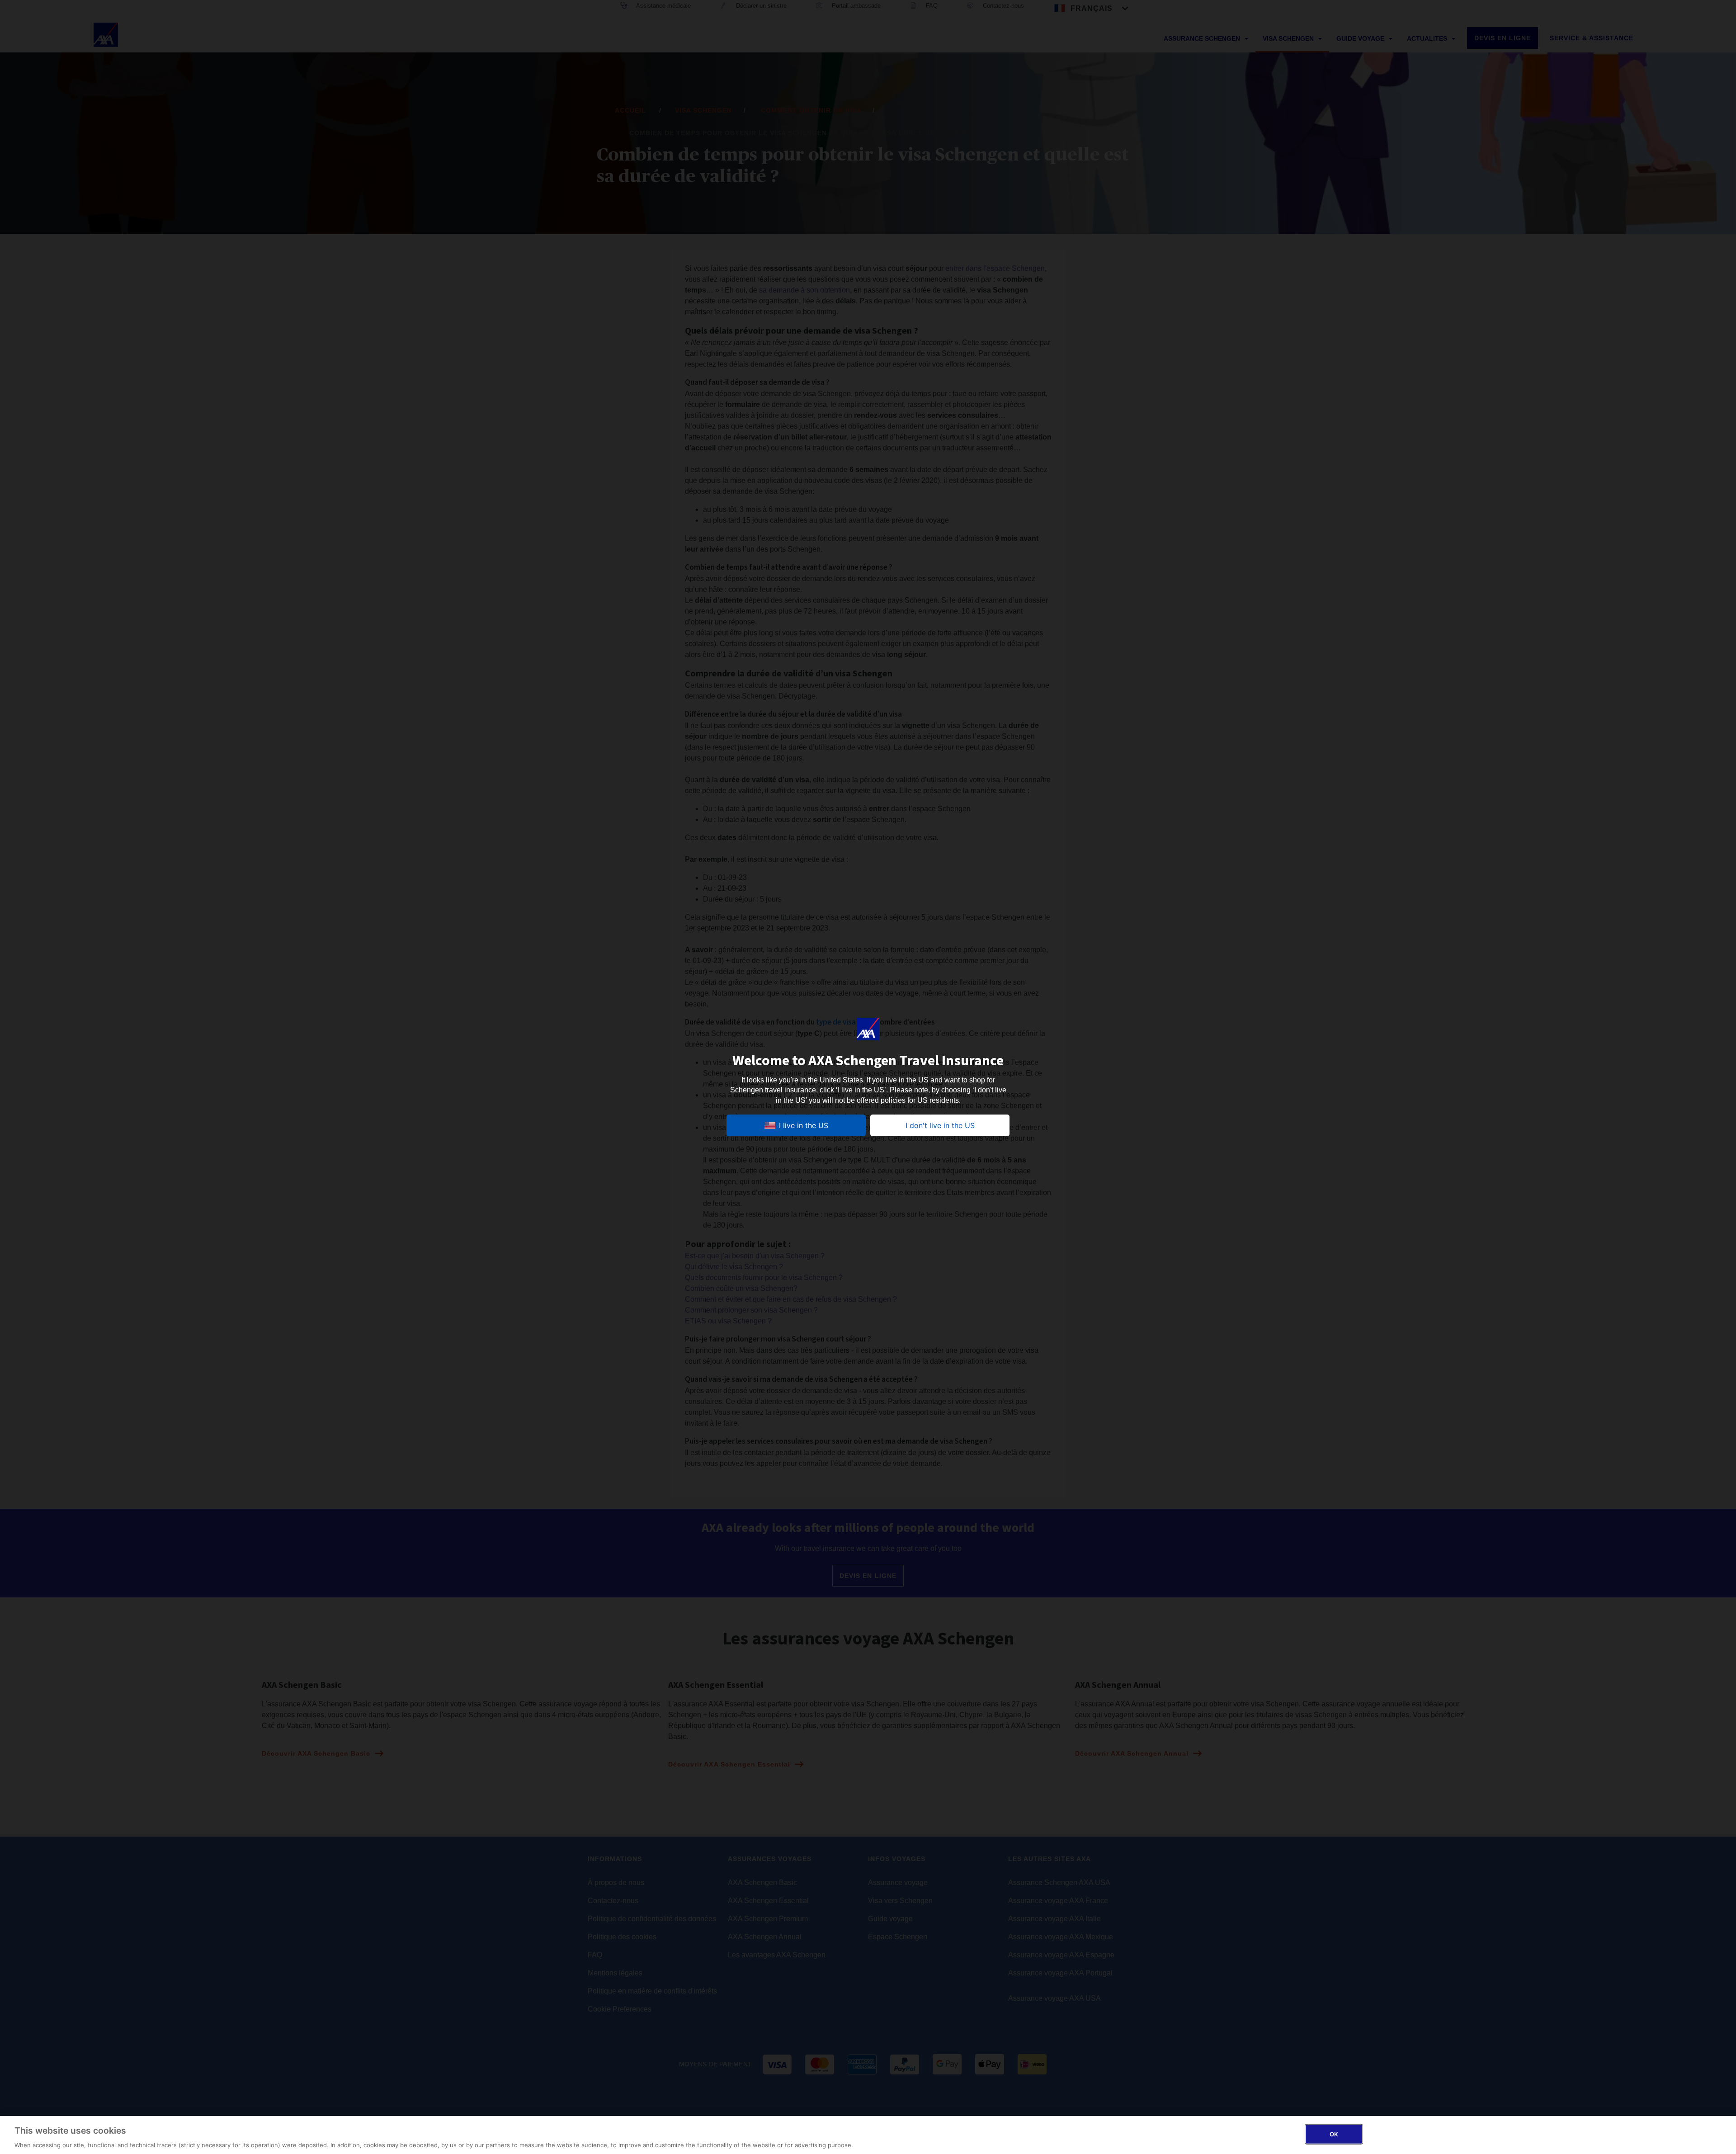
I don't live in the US (940, 1125)
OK (1334, 2134)
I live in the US (804, 1125)
